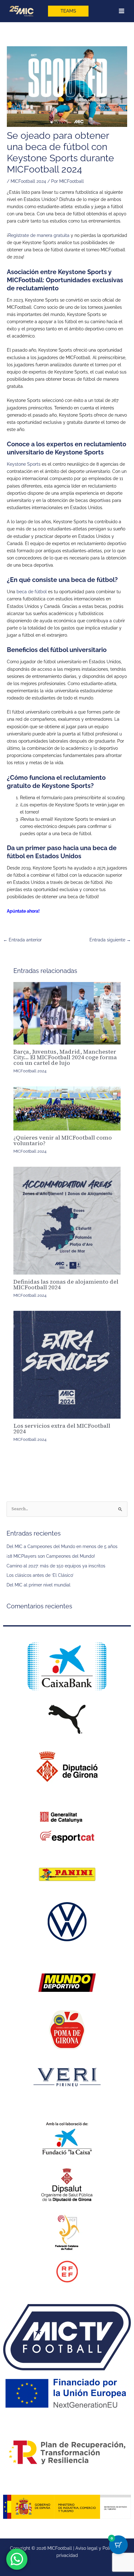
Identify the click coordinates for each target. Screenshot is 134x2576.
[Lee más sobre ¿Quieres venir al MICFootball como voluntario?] (67, 1108)
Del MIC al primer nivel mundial (38, 1585)
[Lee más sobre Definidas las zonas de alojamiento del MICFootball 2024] (67, 1221)
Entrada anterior (22, 940)
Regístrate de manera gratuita (39, 235)
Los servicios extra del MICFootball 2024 (62, 1428)
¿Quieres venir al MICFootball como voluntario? (63, 1140)
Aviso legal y (89, 2548)
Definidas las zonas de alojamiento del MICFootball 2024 (66, 1284)
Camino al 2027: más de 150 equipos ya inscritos (56, 1566)
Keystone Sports (24, 464)
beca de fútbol (32, 592)
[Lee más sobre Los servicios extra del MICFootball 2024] (67, 1365)
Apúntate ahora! (23, 911)
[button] (68, 11)
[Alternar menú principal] (122, 11)
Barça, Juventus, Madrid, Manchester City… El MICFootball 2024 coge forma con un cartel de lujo (65, 1057)
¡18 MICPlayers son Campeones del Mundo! (51, 1556)
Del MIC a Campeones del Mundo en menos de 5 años (62, 1546)
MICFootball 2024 (28, 181)
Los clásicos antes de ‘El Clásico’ (40, 1575)
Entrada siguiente (110, 940)
